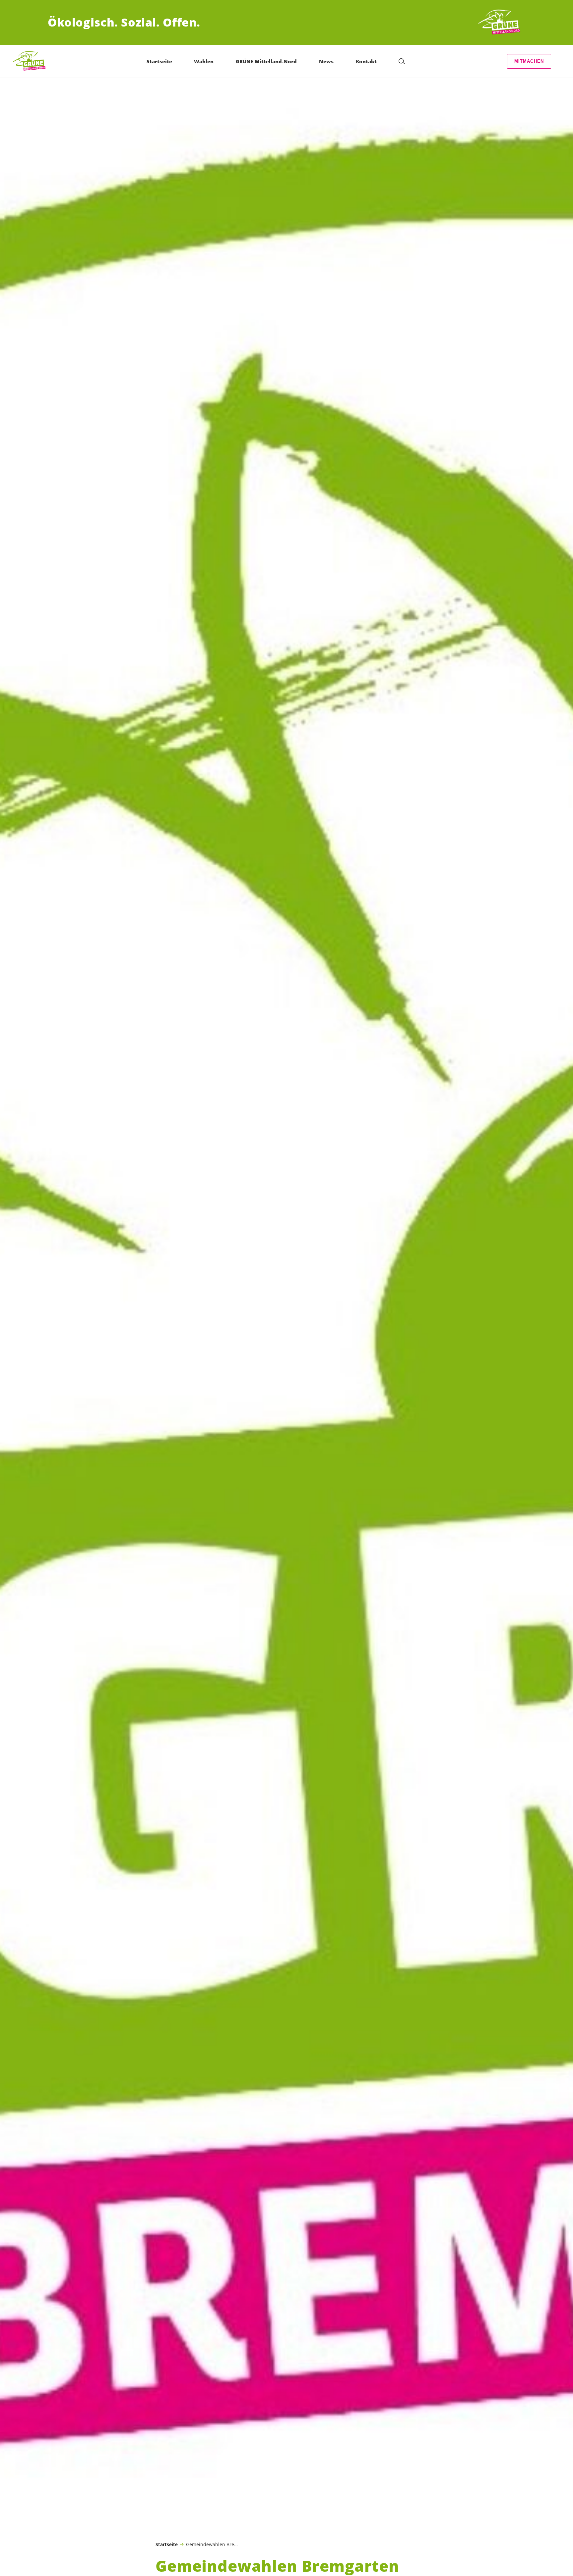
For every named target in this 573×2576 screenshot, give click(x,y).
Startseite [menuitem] (159, 61)
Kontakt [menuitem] (366, 61)
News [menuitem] (326, 61)
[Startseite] (501, 23)
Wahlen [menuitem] (204, 61)
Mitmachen (529, 61)
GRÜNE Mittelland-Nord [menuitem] (266, 61)
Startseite (167, 2545)
